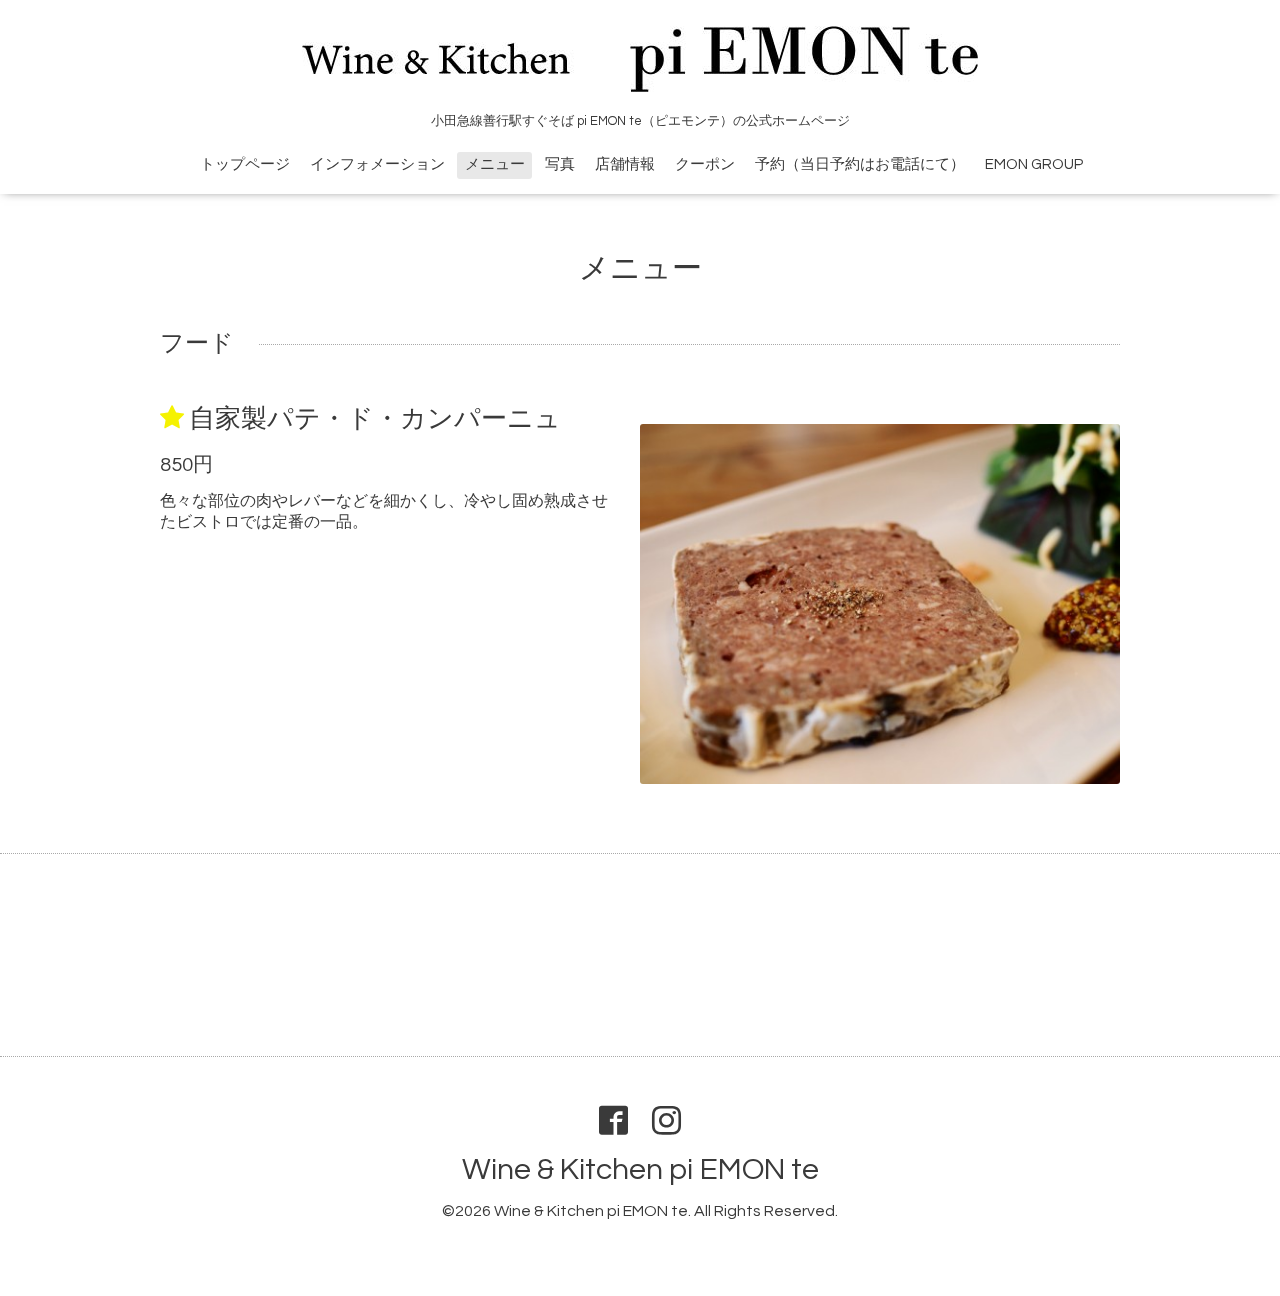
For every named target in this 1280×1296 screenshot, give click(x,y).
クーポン (705, 164)
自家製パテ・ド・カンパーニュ (375, 419)
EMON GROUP (1034, 164)
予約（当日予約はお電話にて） (860, 164)
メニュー (495, 164)
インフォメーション (377, 164)
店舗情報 (625, 164)
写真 (560, 164)
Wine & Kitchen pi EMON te (640, 1169)
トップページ (245, 164)
